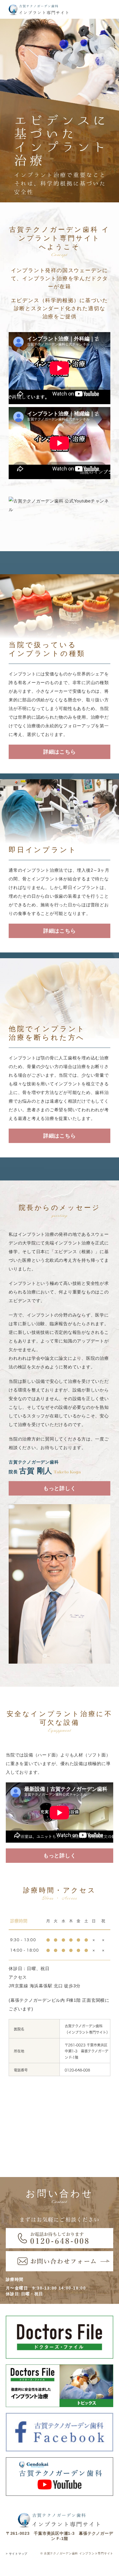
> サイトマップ (17, 2554)
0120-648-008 (77, 2070)
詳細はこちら (60, 752)
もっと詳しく (60, 1488)
